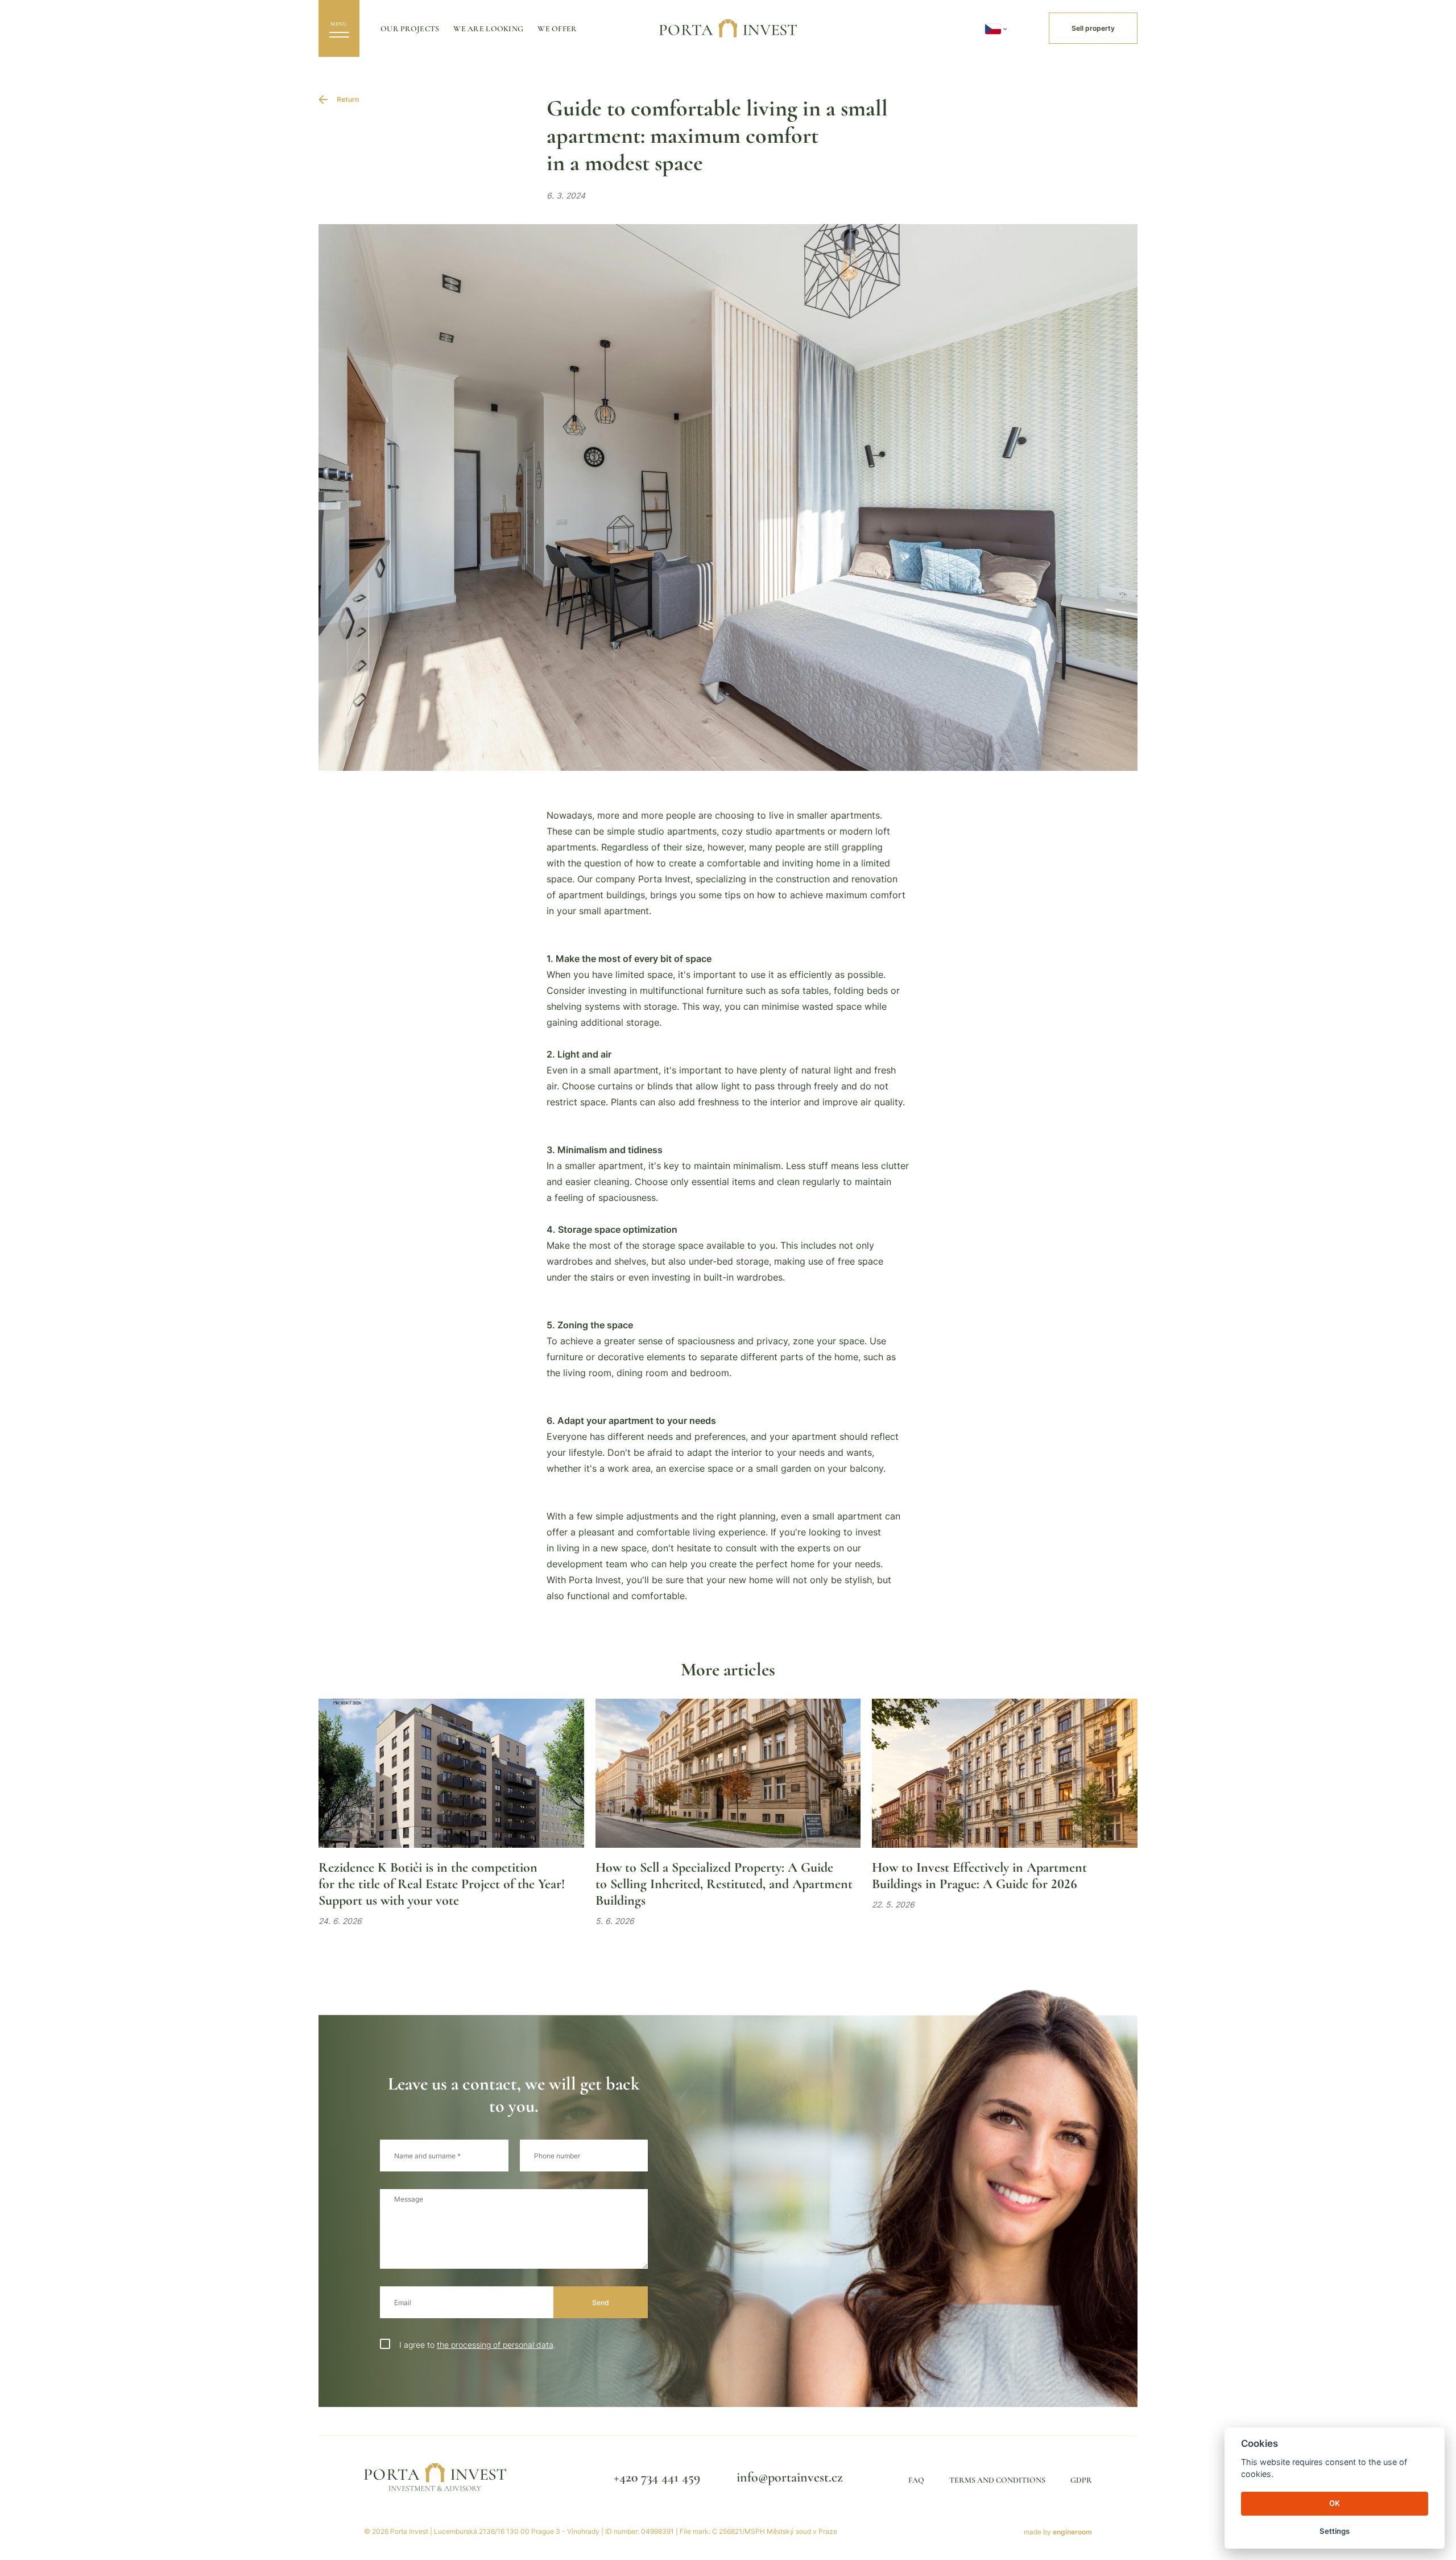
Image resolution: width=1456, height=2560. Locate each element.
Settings (1335, 2531)
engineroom (1072, 2532)
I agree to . (477, 2345)
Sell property (1093, 28)
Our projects (410, 29)
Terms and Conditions (997, 2480)
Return (348, 99)
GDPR (1081, 2480)
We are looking (488, 29)
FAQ (916, 2480)
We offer (557, 29)
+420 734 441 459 (657, 2477)
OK (1335, 2503)
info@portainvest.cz (790, 2477)
